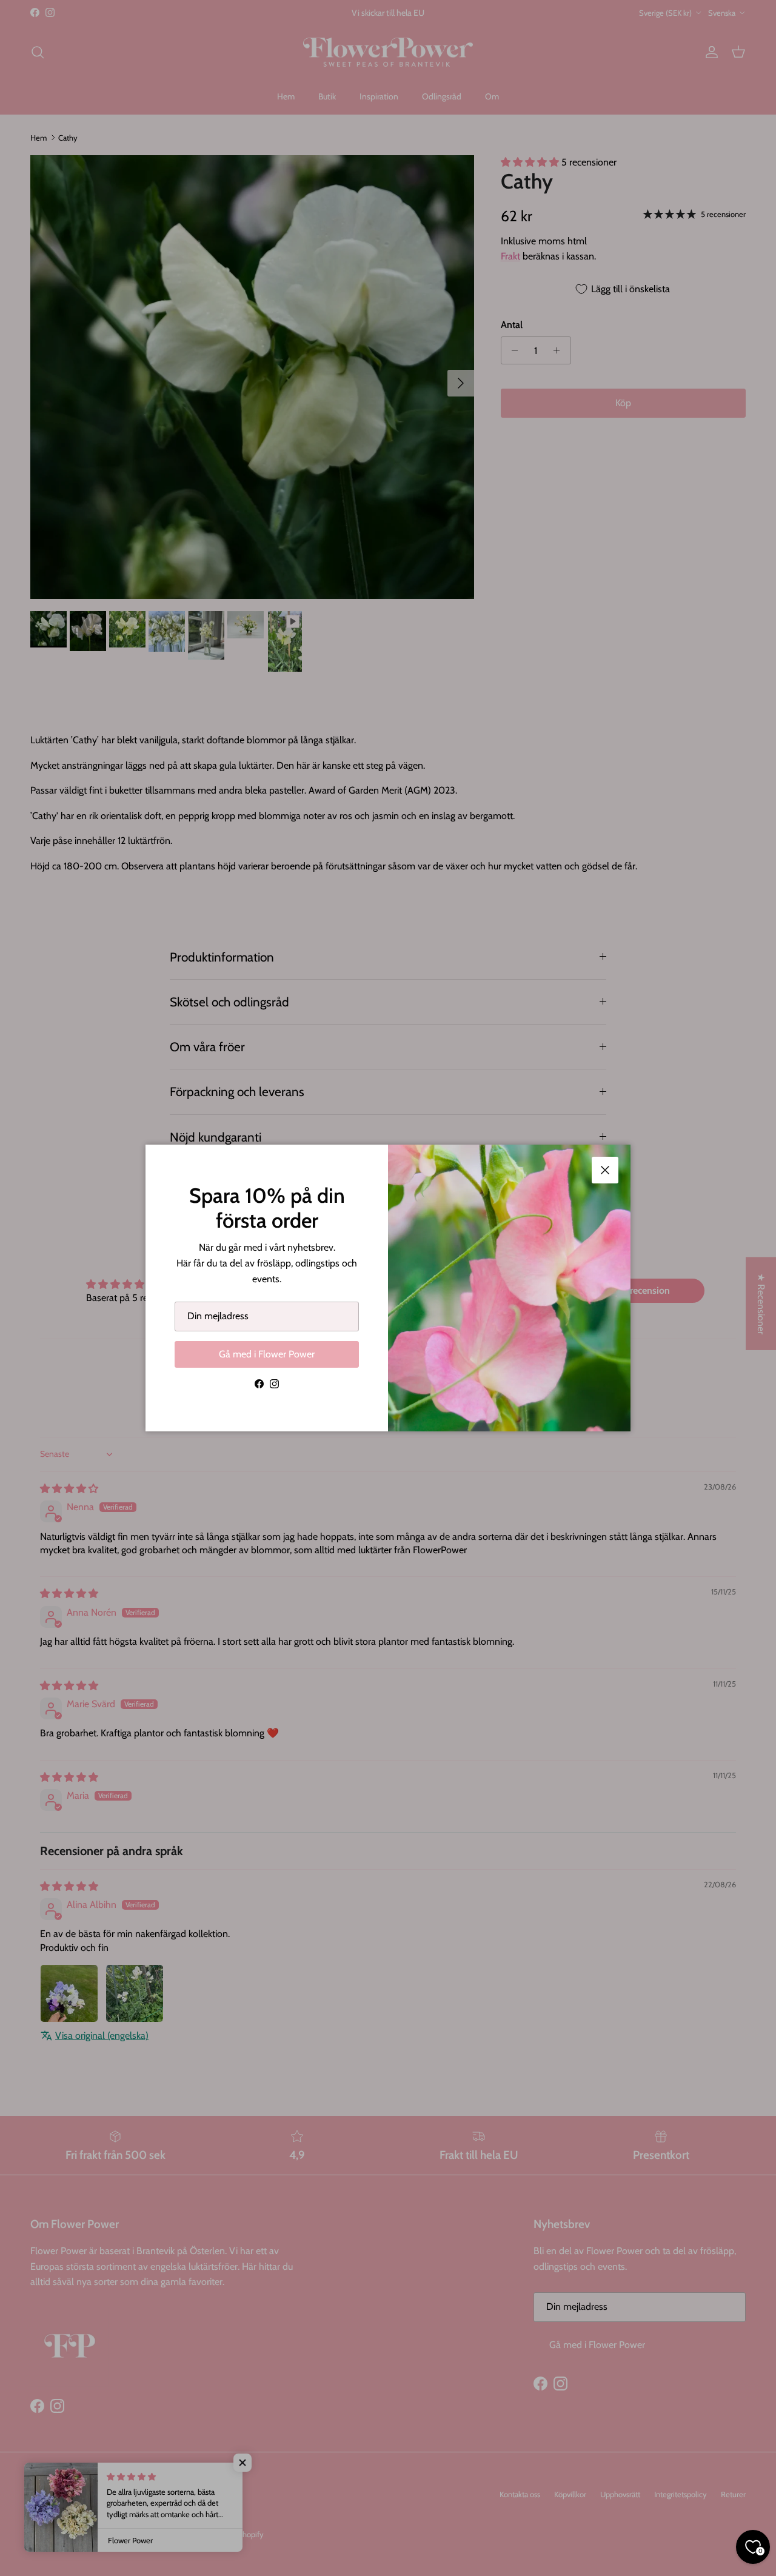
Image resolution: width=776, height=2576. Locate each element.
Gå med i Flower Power (267, 1354)
